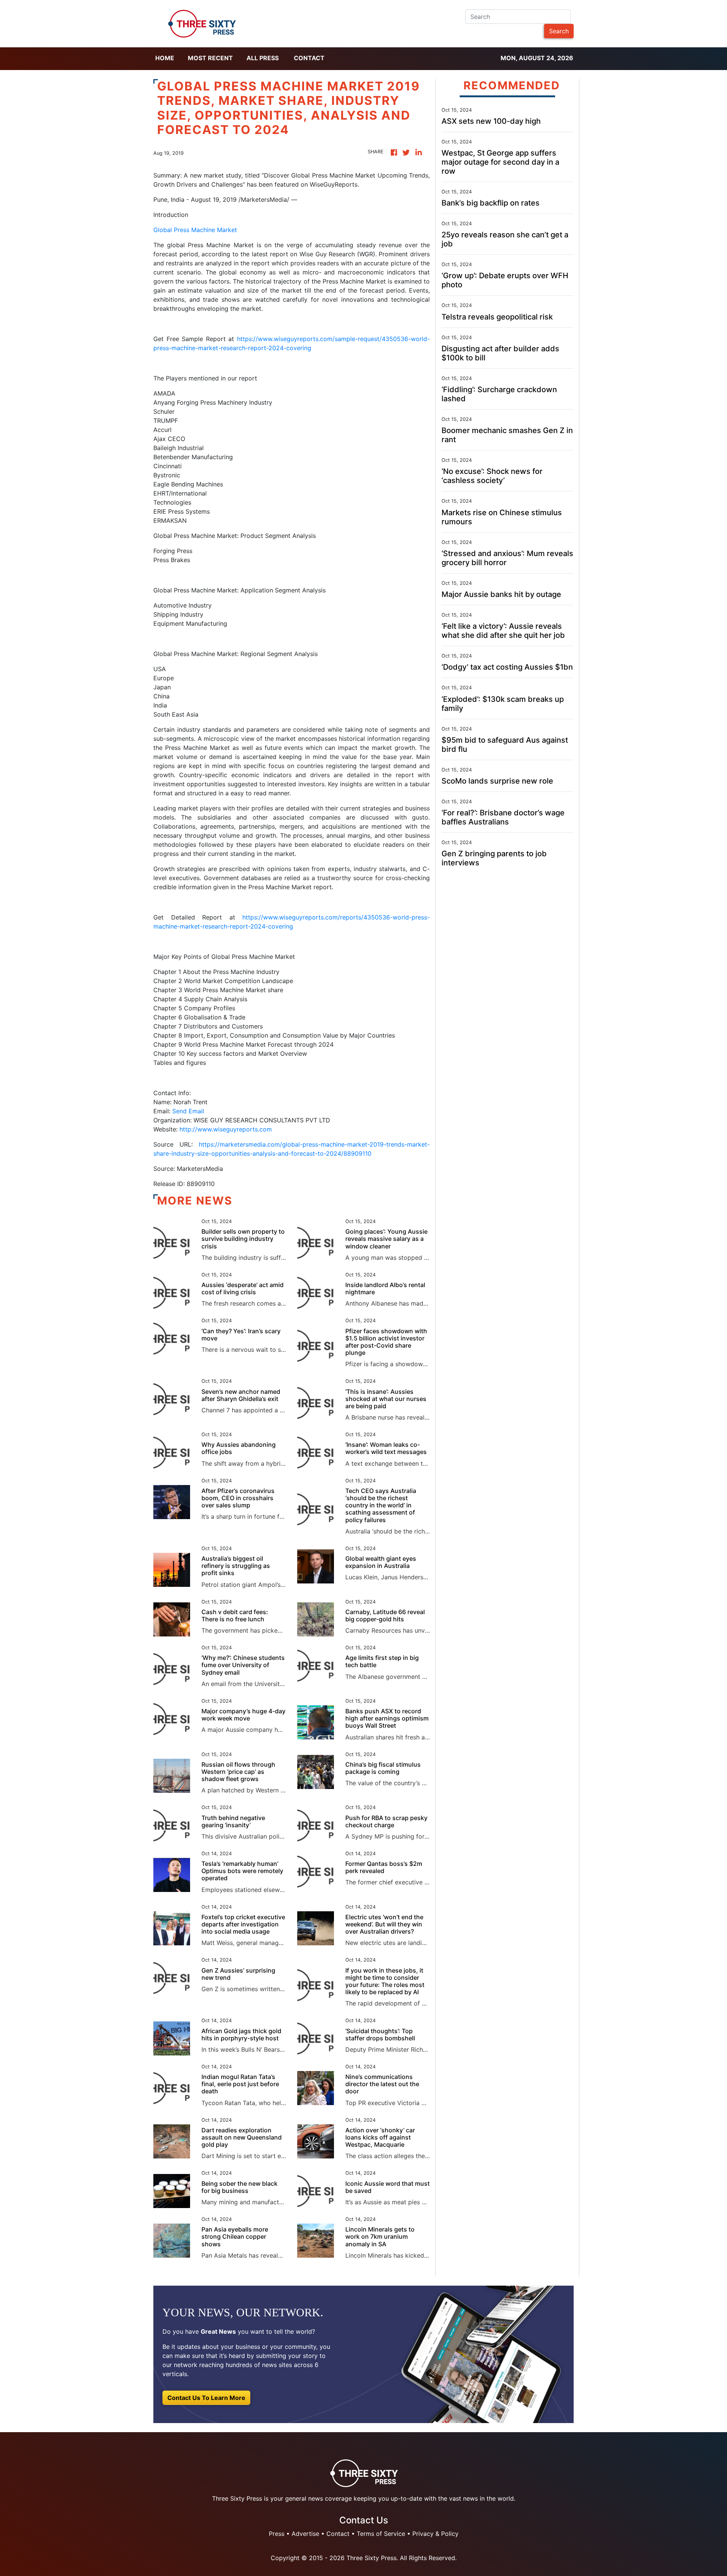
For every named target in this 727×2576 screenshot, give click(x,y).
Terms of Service (381, 2534)
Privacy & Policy (435, 2534)
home (165, 58)
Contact (309, 58)
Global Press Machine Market (195, 230)
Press (277, 2534)
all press (263, 58)
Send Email (188, 1111)
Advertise (305, 2534)
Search (559, 31)
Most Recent (210, 58)
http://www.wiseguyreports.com (226, 1129)
